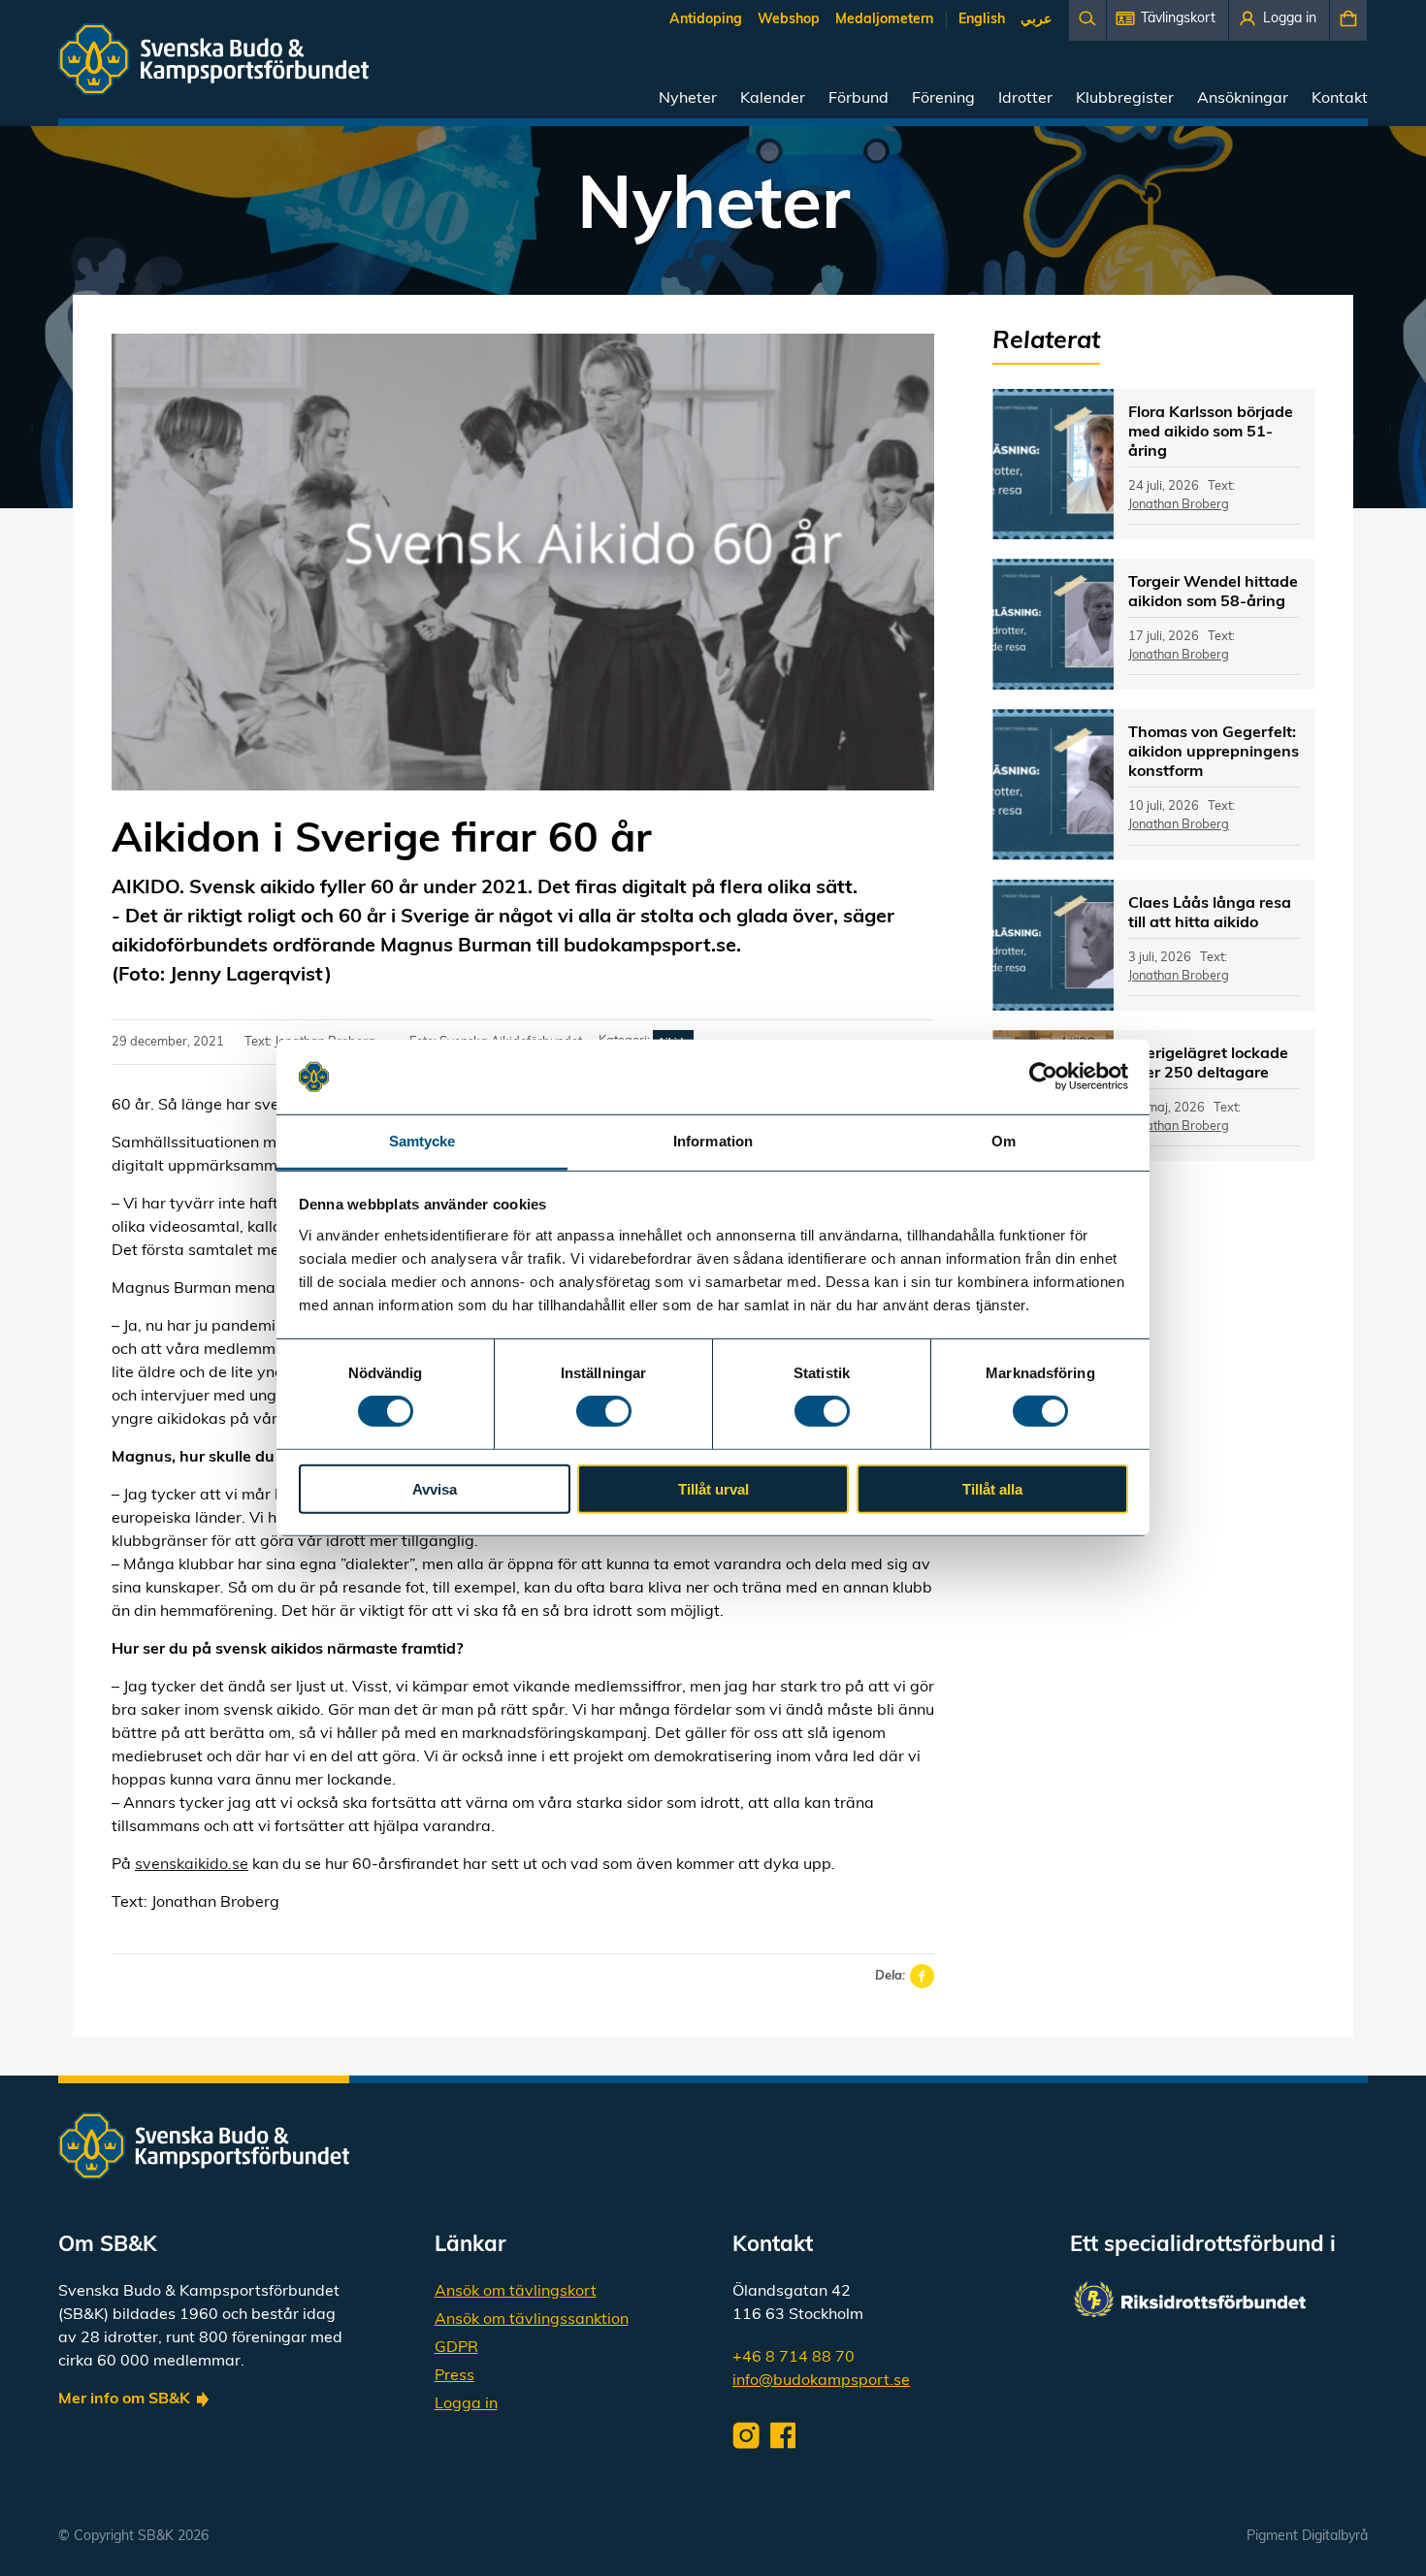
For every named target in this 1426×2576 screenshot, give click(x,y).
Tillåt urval (713, 1488)
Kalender (773, 99)
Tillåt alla (992, 1488)
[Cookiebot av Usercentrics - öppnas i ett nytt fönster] (1043, 1077)
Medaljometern (884, 20)
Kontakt (1340, 99)
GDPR (456, 2348)
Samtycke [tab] (422, 1141)
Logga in (466, 2404)
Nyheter (688, 99)
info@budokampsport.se (821, 2381)
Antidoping (706, 20)
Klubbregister (1125, 99)
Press (454, 2376)
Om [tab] (1004, 1141)
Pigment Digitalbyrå (1307, 2537)
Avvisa (435, 1488)
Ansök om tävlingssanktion (532, 2320)
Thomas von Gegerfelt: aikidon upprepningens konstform (1214, 753)
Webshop (789, 20)
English (982, 20)
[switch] (604, 1411)
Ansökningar (1243, 99)
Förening (943, 99)
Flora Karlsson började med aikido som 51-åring (1211, 433)
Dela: (890, 1976)
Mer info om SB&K (124, 2399)
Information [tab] (713, 1141)
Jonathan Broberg (1179, 505)
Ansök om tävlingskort (516, 2292)
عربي (1036, 20)
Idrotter (1025, 99)
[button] (1167, 20)
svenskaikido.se (192, 1865)
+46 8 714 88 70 (794, 2358)
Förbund (859, 99)
